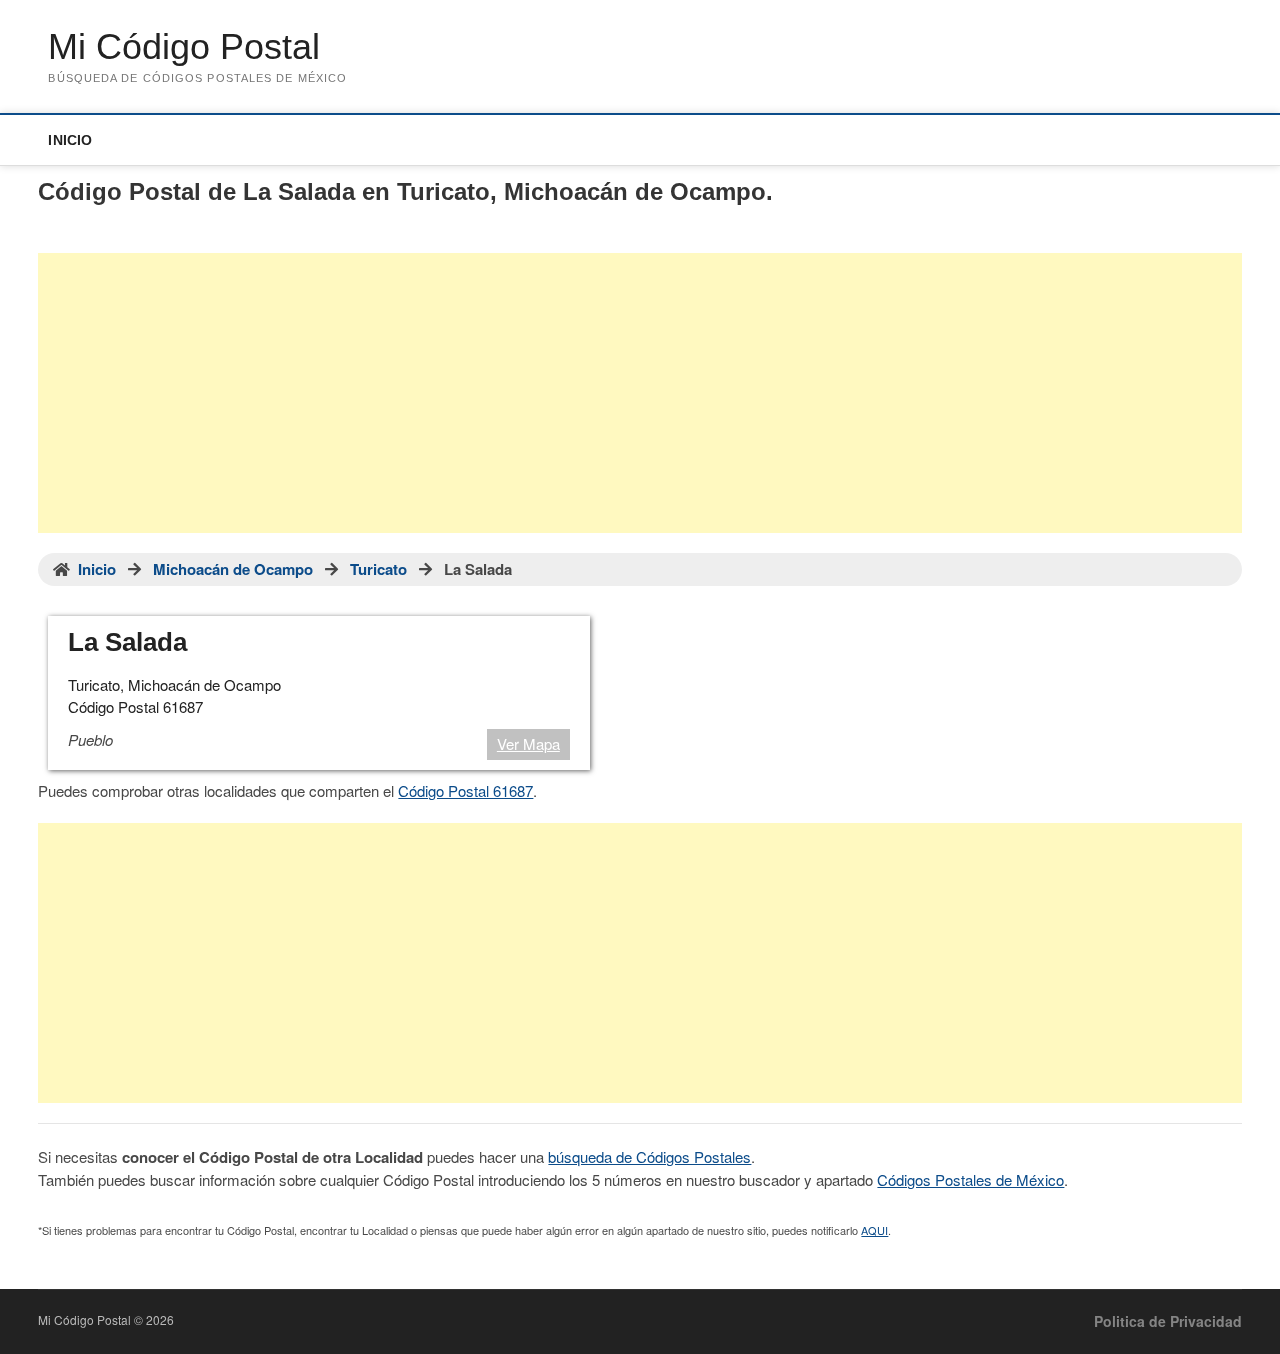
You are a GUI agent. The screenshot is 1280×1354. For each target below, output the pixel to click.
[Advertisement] (640, 393)
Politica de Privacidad (1168, 1321)
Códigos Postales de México (970, 1179)
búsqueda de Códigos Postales (649, 1156)
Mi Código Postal (184, 46)
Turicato (378, 569)
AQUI (874, 1230)
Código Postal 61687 (465, 790)
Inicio (70, 140)
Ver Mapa (528, 743)
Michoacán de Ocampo (233, 569)
